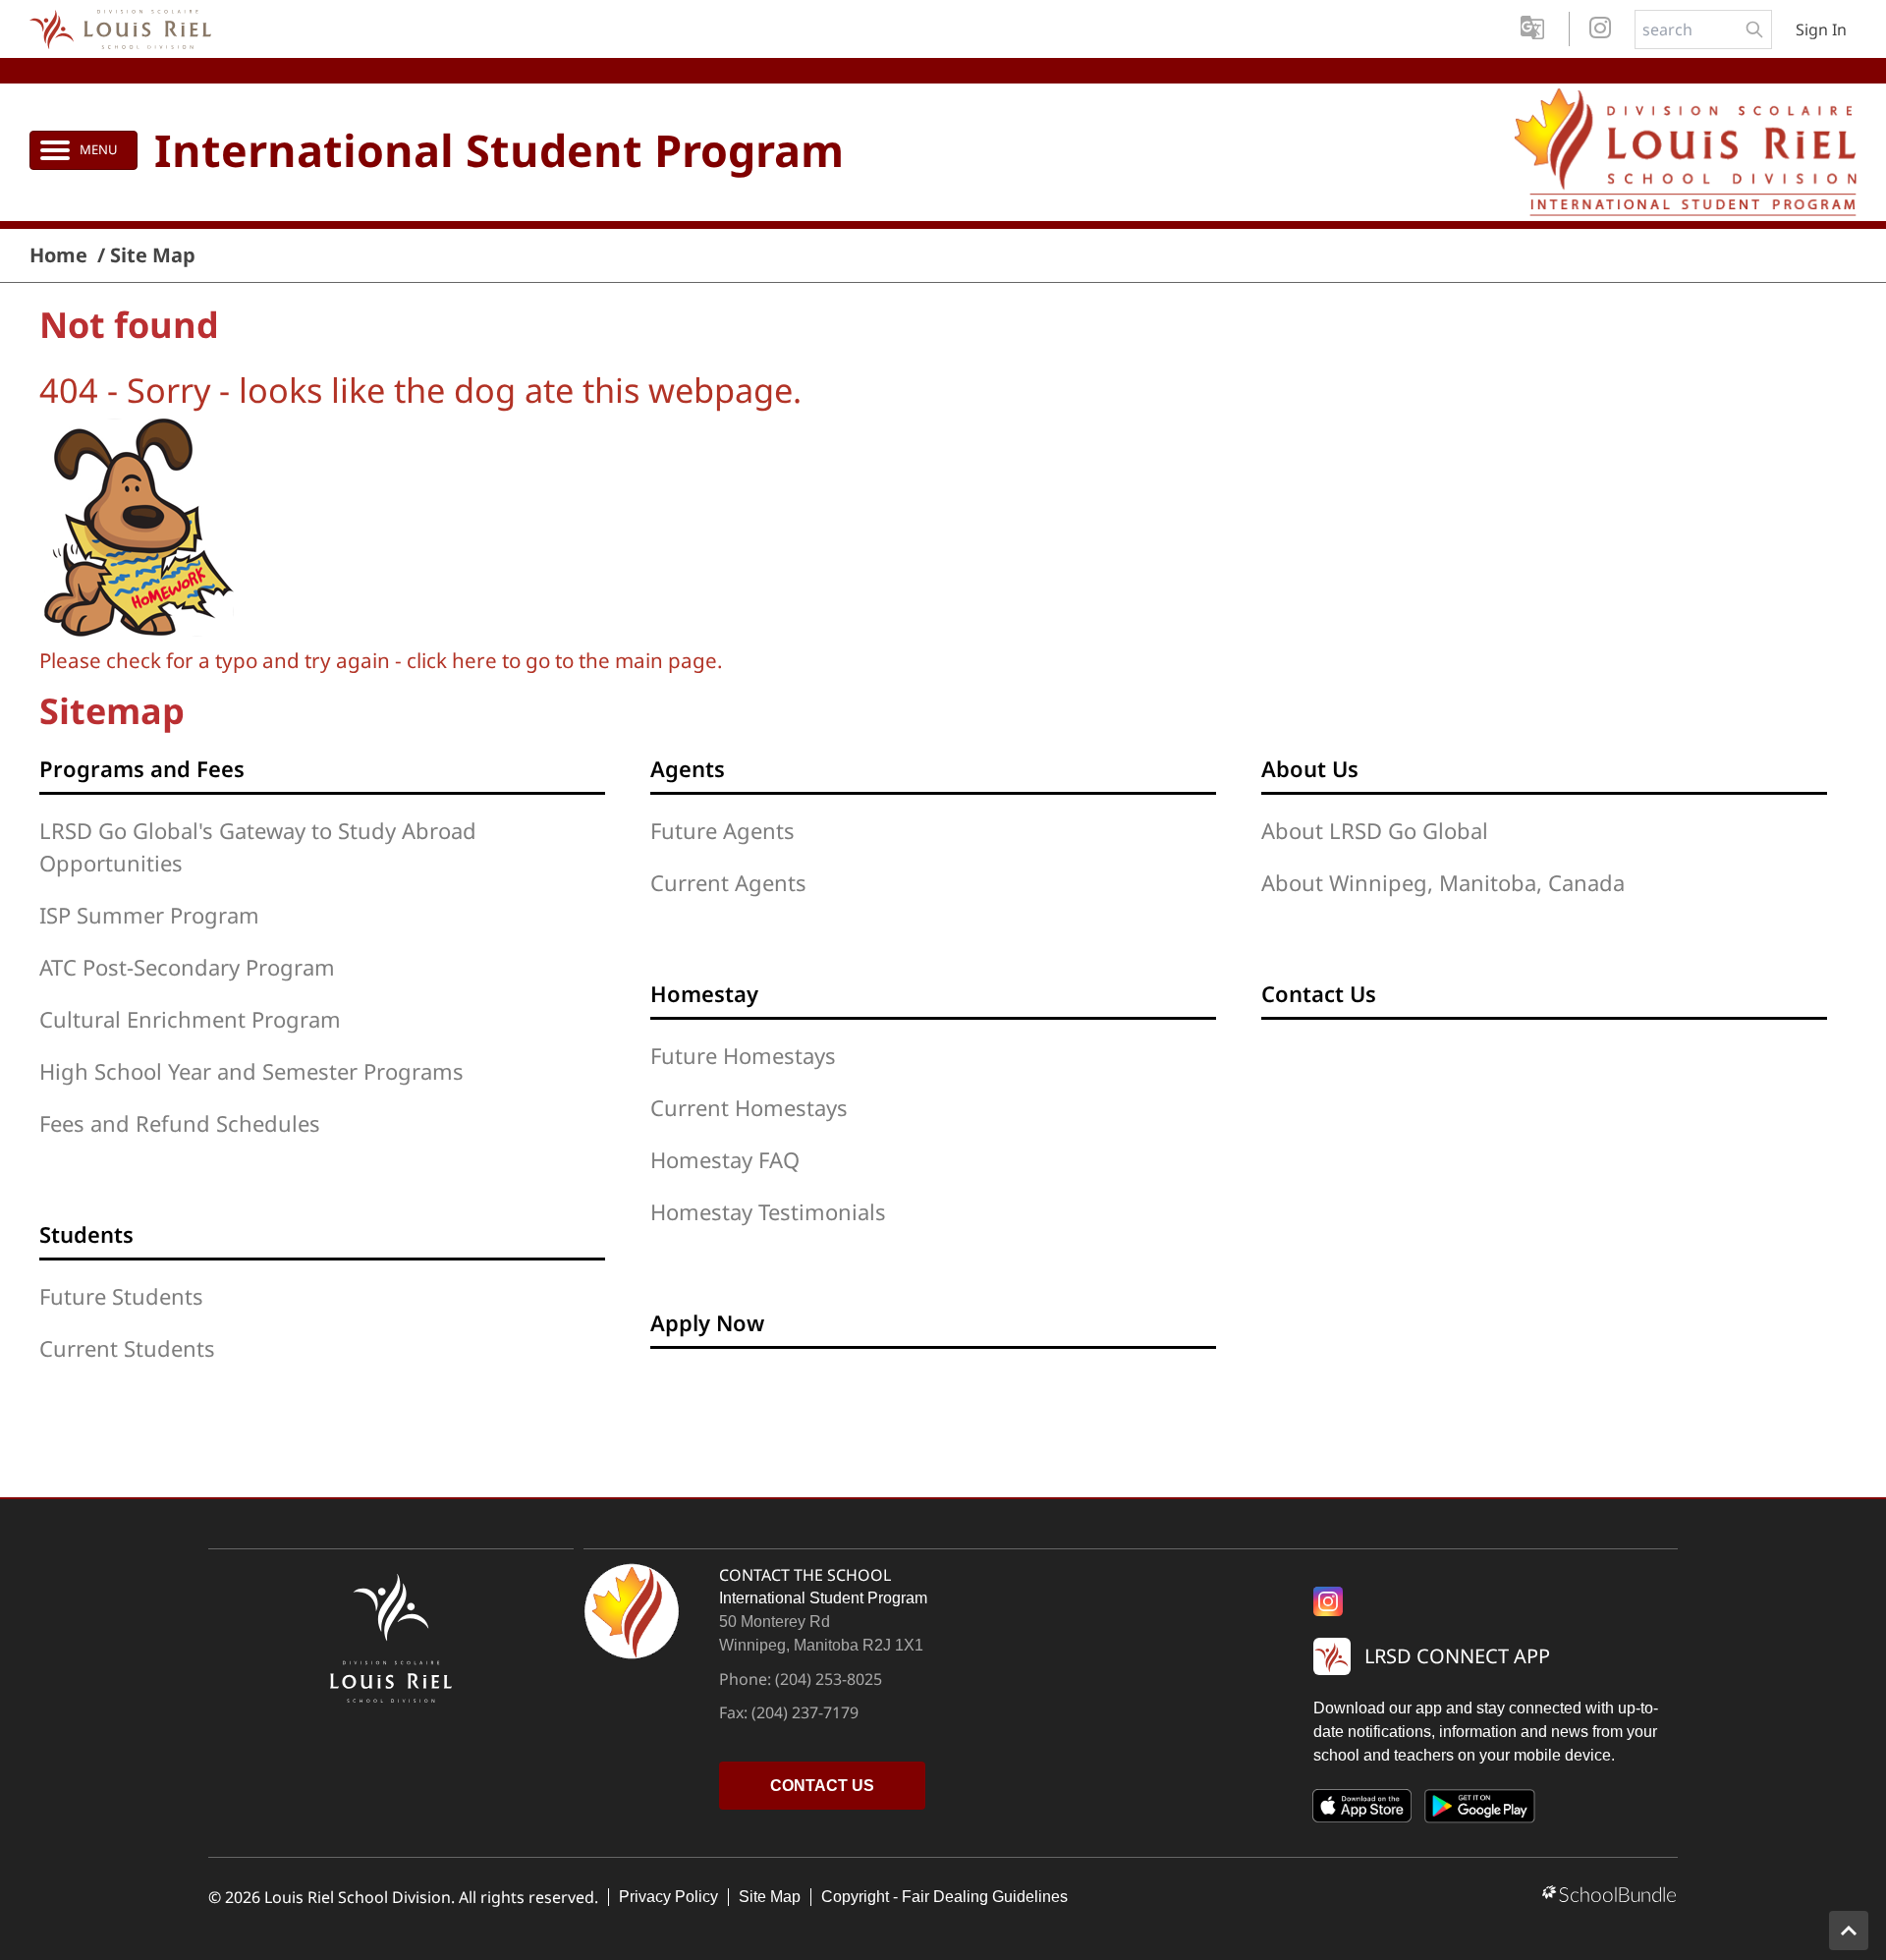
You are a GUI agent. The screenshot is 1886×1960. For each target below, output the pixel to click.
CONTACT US (822, 1786)
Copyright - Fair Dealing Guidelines (944, 1897)
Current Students (127, 1348)
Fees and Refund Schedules (180, 1123)
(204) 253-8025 (829, 1679)
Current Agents (728, 882)
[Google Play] (1480, 1810)
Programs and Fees (142, 768)
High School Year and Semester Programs (251, 1071)
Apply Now (707, 1322)
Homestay (704, 993)
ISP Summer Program (149, 915)
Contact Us (1319, 993)
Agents (688, 768)
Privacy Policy (668, 1897)
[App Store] (1362, 1810)
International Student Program (499, 150)
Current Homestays (749, 1107)
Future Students (121, 1296)
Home (58, 255)
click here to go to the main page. (565, 660)
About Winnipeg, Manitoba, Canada (1443, 882)
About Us (1310, 768)
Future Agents (722, 830)
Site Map (770, 1897)
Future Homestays (743, 1055)
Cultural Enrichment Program (190, 1019)
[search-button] (1754, 29)
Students (86, 1234)
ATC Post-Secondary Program (187, 967)
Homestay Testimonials (768, 1211)
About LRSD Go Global (1375, 830)
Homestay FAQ (725, 1159)
